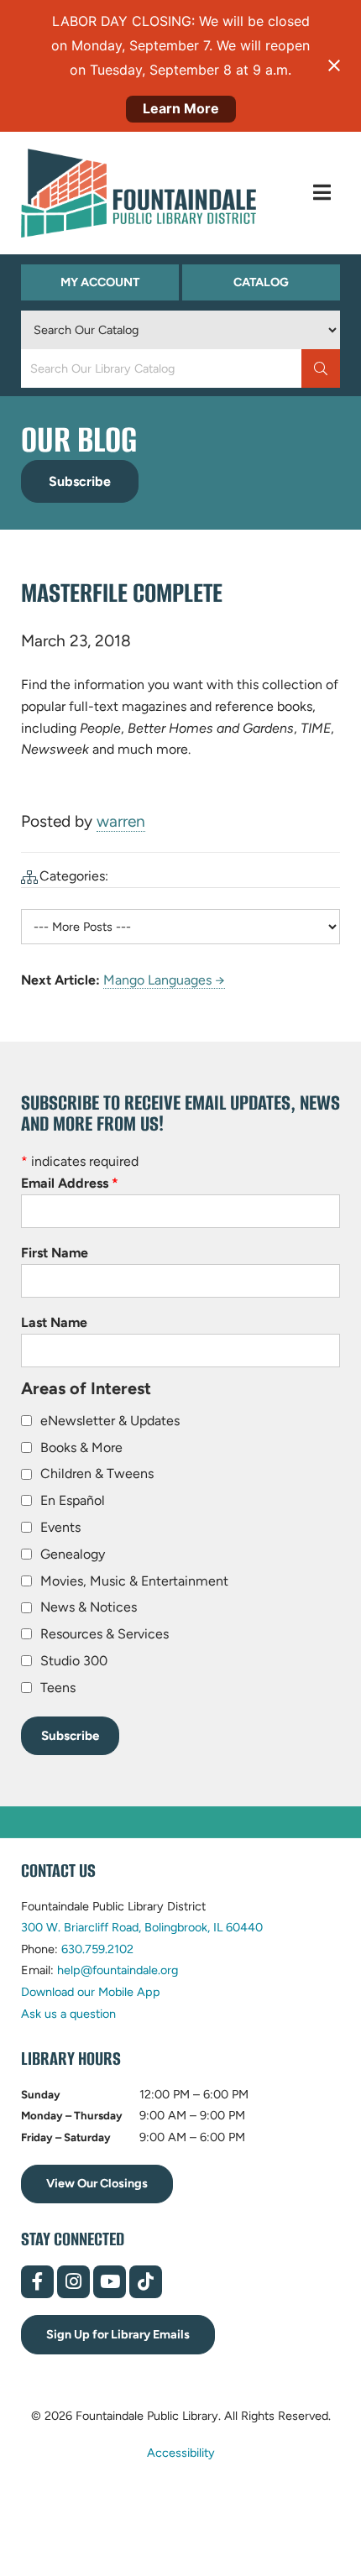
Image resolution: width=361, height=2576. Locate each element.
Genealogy (73, 1554)
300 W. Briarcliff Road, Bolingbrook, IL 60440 (142, 1927)
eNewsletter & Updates (110, 1421)
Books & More (81, 1447)
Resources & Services (105, 1634)
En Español (73, 1500)
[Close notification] (334, 65)
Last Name (54, 1322)
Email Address (70, 1183)
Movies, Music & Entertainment (134, 1581)
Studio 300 (74, 1661)
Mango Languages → (164, 980)
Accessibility (181, 2453)
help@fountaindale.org (118, 1970)
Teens (58, 1688)
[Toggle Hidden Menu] (322, 193)
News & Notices (89, 1607)
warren (121, 821)
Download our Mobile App (91, 1992)
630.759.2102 (97, 1949)
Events (60, 1527)
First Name (55, 1253)
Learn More (181, 108)
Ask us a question (68, 2014)
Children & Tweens (97, 1473)
